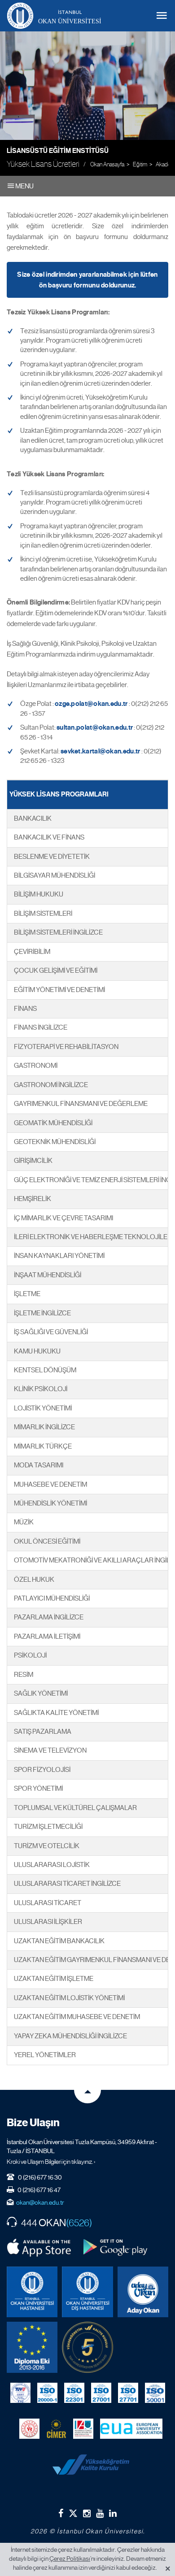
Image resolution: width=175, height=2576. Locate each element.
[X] (73, 2512)
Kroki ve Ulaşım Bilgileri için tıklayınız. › (51, 2162)
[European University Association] (131, 2429)
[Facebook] (61, 2513)
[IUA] (83, 2429)
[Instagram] (87, 2513)
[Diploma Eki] (32, 2347)
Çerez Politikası (70, 2559)
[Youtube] (100, 2513)
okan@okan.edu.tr (40, 2202)
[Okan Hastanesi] (32, 2292)
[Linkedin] (113, 2513)
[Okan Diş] (87, 2292)
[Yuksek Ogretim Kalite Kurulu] (87, 2347)
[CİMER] (56, 2429)
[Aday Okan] (143, 2292)
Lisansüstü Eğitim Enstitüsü (58, 151)
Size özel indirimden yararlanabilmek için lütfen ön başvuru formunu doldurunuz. (87, 280)
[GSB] (29, 2429)
